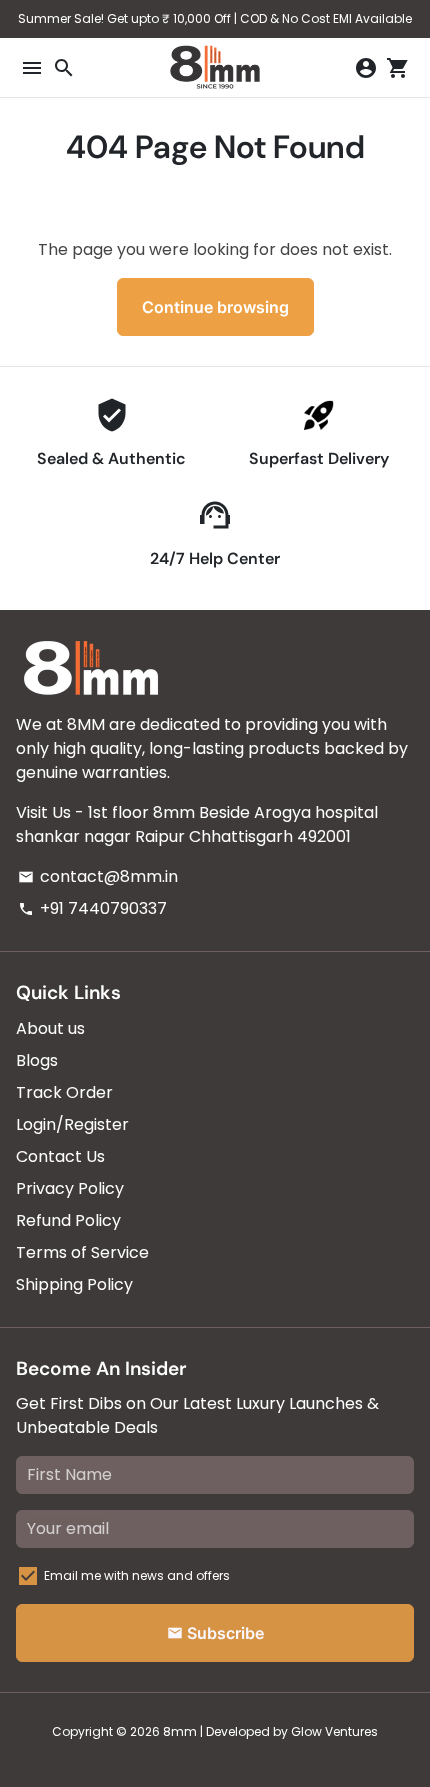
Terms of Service (82, 1252)
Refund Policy (68, 1220)
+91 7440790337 (92, 908)
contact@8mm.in (98, 876)
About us (50, 1028)
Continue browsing (215, 307)
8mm (180, 1731)
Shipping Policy (74, 1284)
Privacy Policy (70, 1188)
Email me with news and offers (137, 1575)
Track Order (64, 1092)
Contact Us (60, 1156)
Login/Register (72, 1124)
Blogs (37, 1060)
